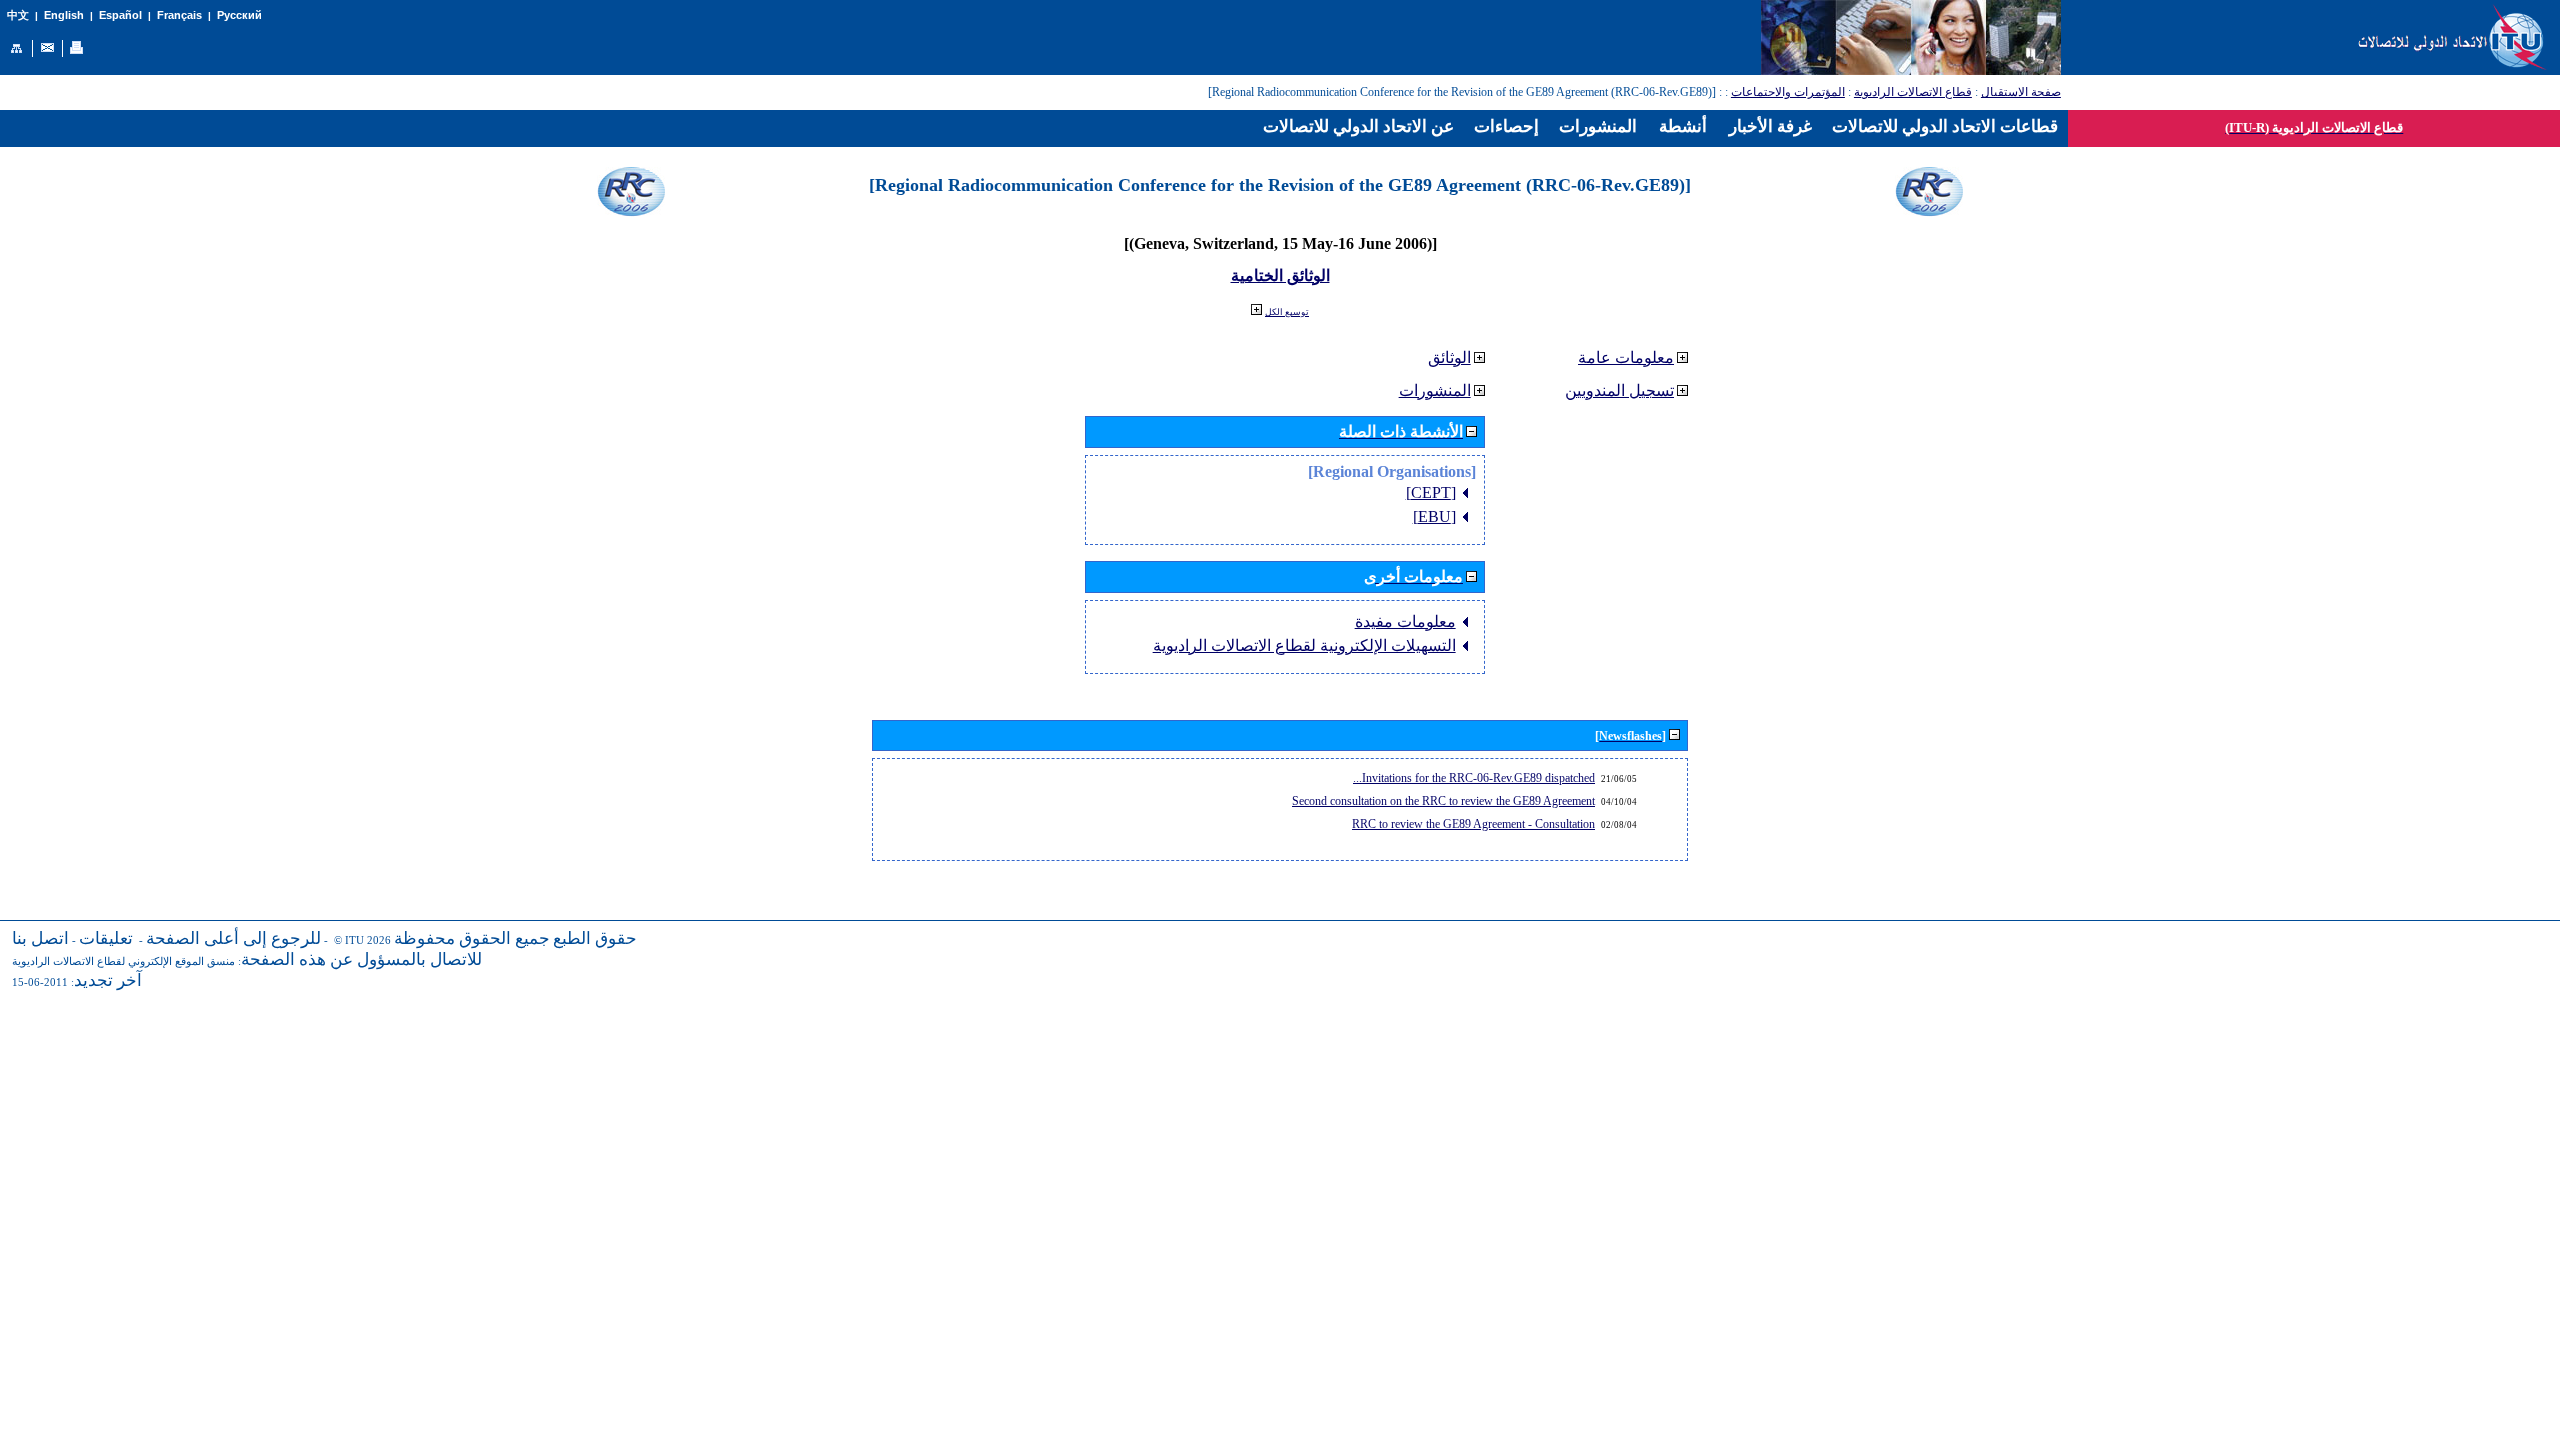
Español (120, 15)
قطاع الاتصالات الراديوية (1913, 92)
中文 (18, 15)
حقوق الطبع (595, 938)
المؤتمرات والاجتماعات (1788, 92)
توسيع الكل (1287, 312)
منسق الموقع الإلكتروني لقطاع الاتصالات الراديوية (123, 961)
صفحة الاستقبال (2021, 92)
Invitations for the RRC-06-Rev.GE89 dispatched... (1474, 778)
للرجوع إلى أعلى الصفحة (233, 938)
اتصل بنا (40, 938)
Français (179, 15)
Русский (239, 15)
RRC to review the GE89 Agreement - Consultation (1473, 824)
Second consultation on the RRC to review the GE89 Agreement (1443, 801)
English (64, 15)
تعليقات (106, 938)
